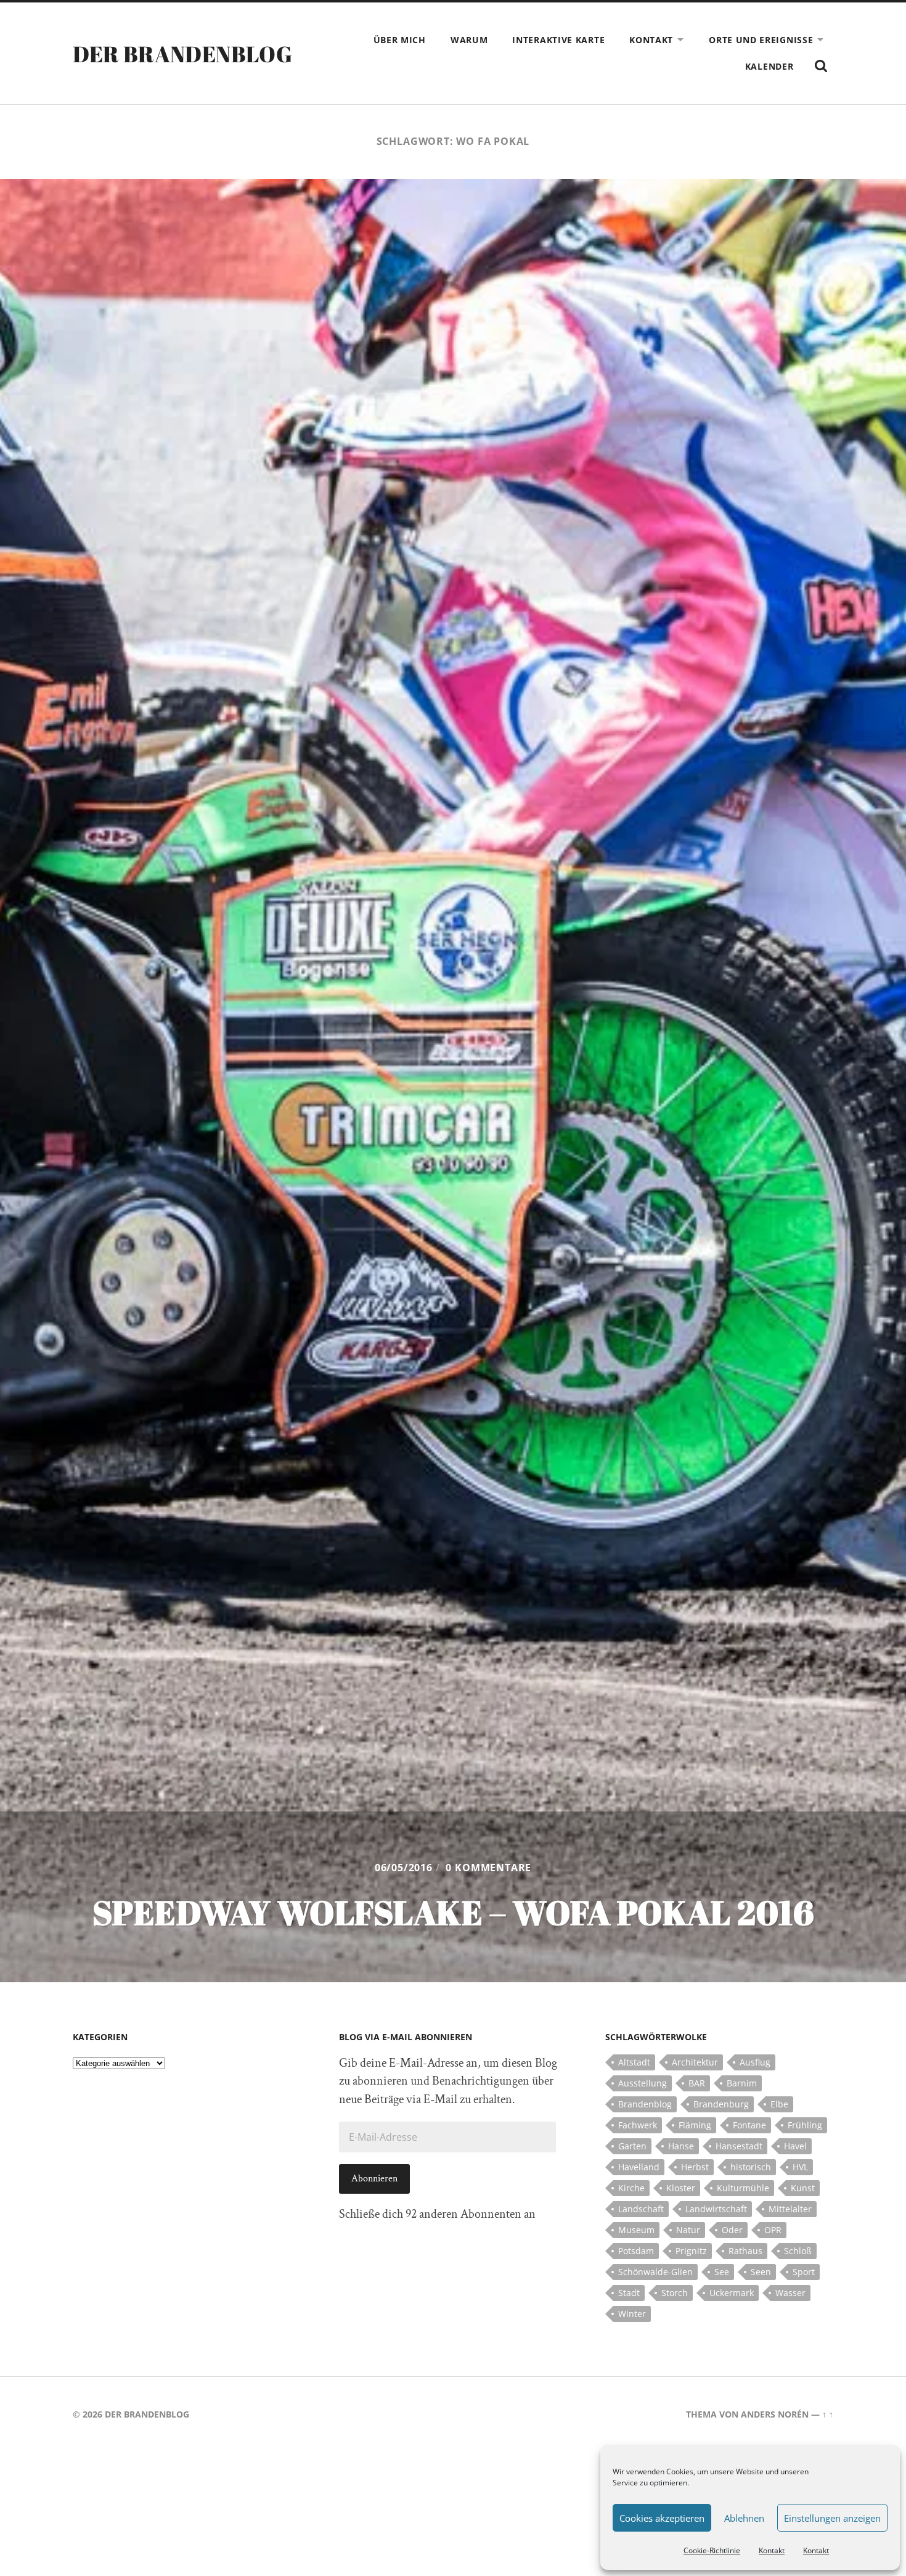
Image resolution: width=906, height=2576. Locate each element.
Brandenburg (721, 2104)
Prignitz (691, 2251)
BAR (697, 2083)
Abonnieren (374, 2179)
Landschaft (641, 2209)
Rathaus (745, 2251)
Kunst (803, 2188)
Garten (632, 2146)
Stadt (629, 2293)
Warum (469, 40)
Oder (732, 2230)
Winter (632, 2314)
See (722, 2272)
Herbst (695, 2167)
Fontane (749, 2125)
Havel (795, 2146)
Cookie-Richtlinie (712, 2550)
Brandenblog (645, 2104)
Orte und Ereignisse (761, 40)
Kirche (631, 2188)
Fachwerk (638, 2125)
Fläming (695, 2125)
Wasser (790, 2293)
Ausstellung (643, 2083)
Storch (675, 2293)
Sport (804, 2272)
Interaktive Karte (558, 40)
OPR (773, 2230)
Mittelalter (790, 2209)
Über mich (400, 40)
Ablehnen (744, 2518)
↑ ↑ (828, 2414)
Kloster (681, 2188)
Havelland (639, 2167)
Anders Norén (775, 2414)
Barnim (742, 2083)
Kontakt (772, 2550)
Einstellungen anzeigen (832, 2518)
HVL (800, 2167)
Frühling (805, 2125)
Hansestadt (739, 2146)
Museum (636, 2230)
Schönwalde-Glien (655, 2272)
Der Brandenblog (182, 54)
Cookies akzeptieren (662, 2518)
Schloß (798, 2251)
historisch (751, 2167)
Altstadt (634, 2062)
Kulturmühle (743, 2188)
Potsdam (636, 2251)
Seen (761, 2272)
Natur (688, 2230)
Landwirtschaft (716, 2209)
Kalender (769, 66)
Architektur (695, 2062)
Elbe (779, 2104)
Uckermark (732, 2293)
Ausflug (755, 2062)
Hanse (681, 2146)
